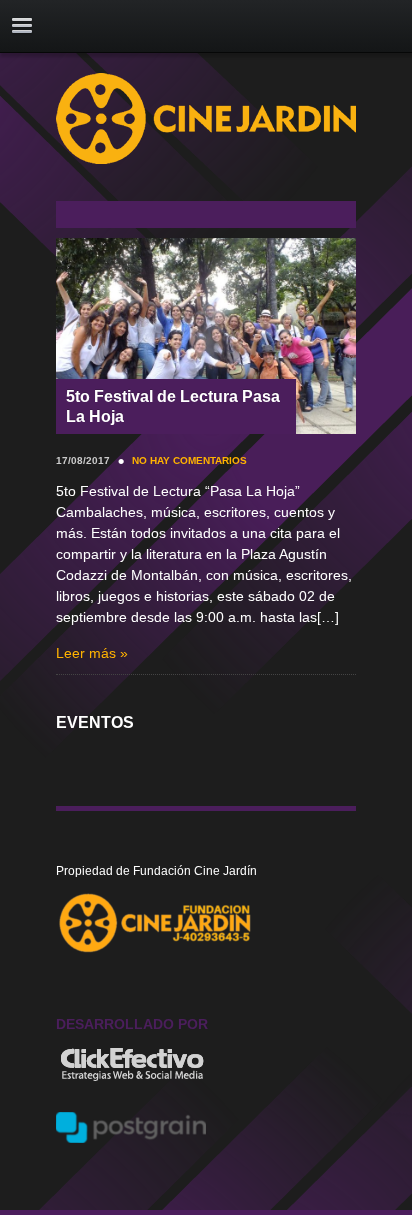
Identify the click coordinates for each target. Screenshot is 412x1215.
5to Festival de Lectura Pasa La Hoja (173, 406)
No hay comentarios (189, 460)
